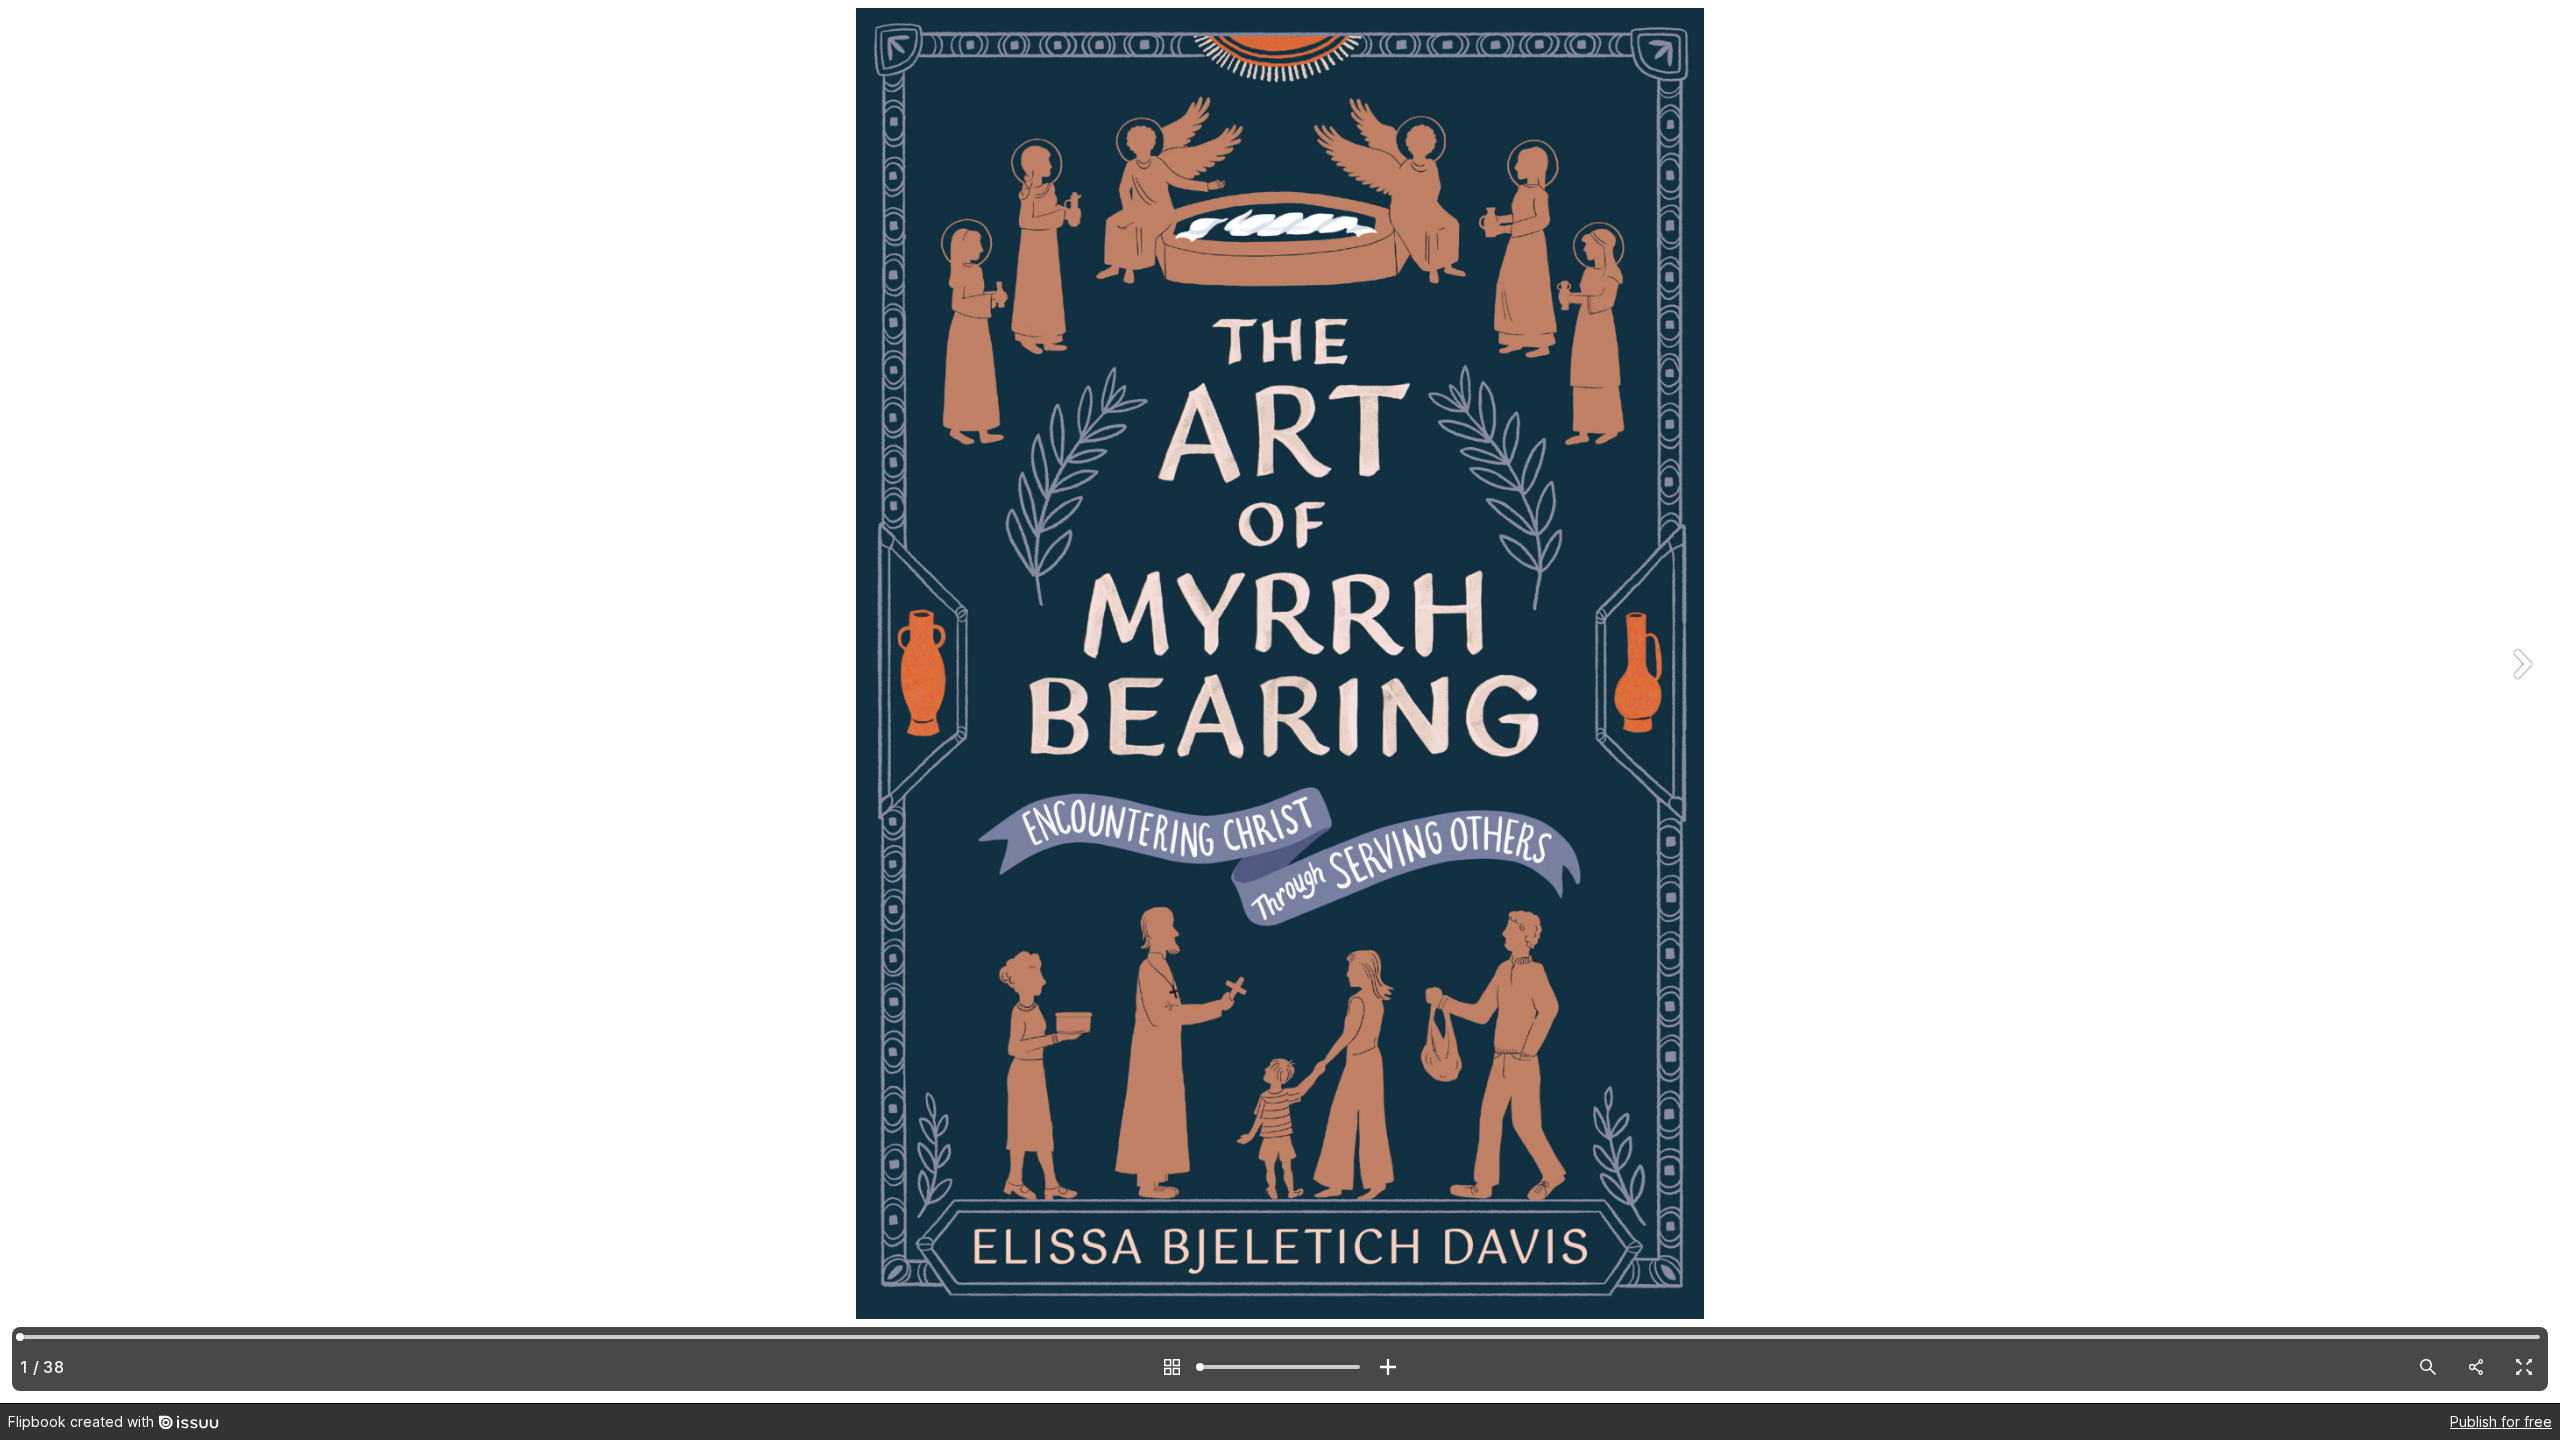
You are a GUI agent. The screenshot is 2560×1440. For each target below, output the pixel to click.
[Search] (2428, 1367)
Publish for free (2501, 1421)
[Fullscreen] (2524, 1367)
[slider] (1280, 1367)
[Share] (2476, 1367)
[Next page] (2520, 701)
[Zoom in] (1388, 1367)
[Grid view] (1172, 1367)
